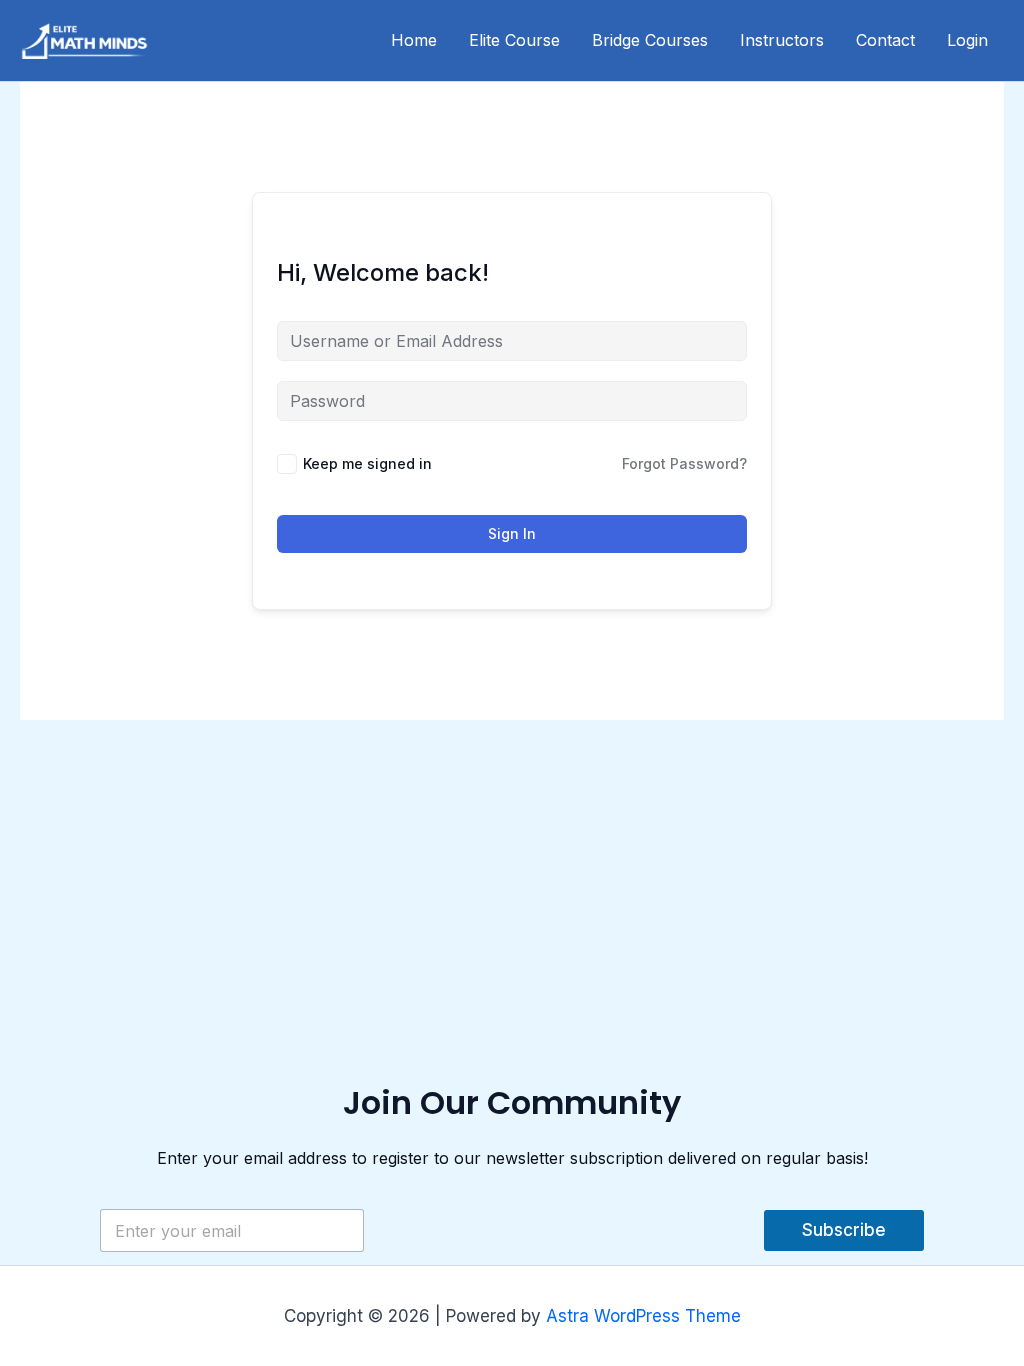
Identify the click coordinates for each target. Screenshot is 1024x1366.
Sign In (512, 533)
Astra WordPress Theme (643, 1315)
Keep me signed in (367, 463)
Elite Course (514, 40)
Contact (885, 40)
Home (414, 40)
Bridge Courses (650, 40)
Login (967, 40)
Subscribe (844, 1230)
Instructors (782, 40)
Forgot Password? (684, 463)
